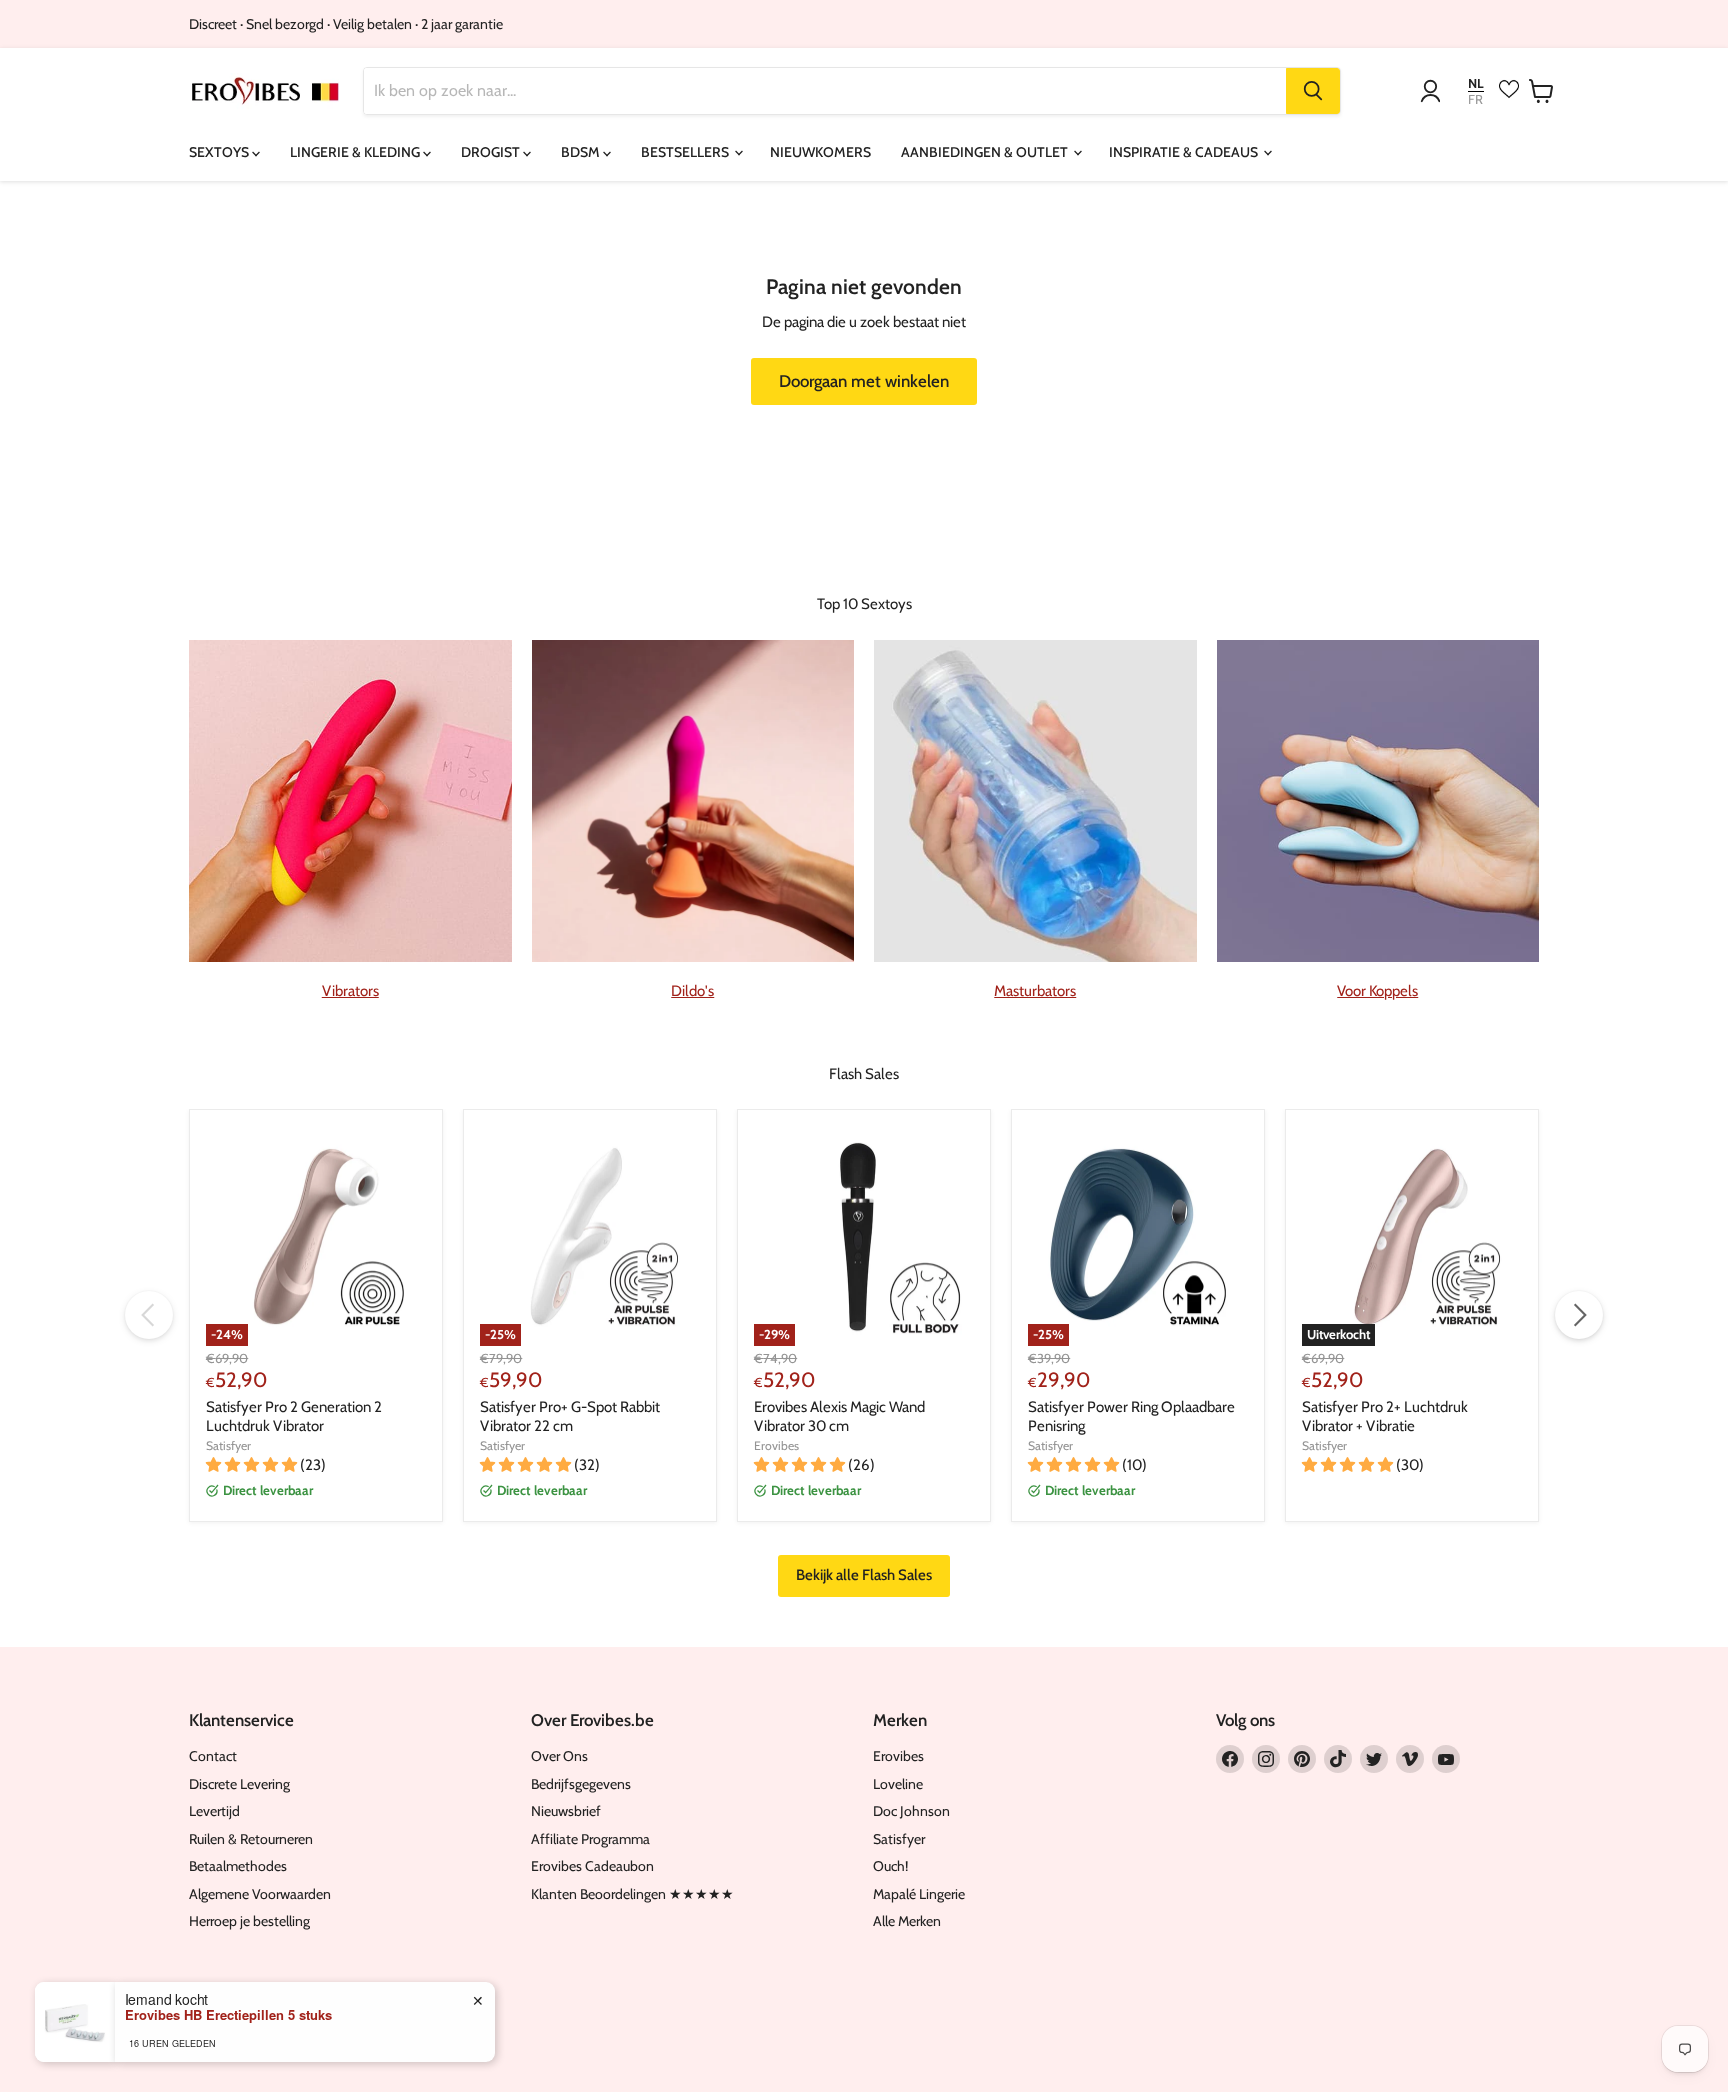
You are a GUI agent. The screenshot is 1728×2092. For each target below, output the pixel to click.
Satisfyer (228, 1445)
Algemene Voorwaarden (260, 1894)
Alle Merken (907, 1921)
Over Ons (559, 1756)
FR (1475, 99)
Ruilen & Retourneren (251, 1839)
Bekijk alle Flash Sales (864, 1575)
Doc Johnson (911, 1811)
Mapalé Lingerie (919, 1894)
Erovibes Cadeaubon (592, 1866)
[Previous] (149, 1315)
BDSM (582, 152)
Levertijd (214, 1811)
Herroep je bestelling (249, 1921)
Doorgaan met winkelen (864, 381)
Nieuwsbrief (566, 1811)
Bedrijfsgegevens (581, 1784)
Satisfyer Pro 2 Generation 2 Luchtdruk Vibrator (294, 1417)
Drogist (492, 152)
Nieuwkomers (820, 152)
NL (1476, 83)
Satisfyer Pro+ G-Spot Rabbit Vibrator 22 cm (570, 1417)
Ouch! (890, 1866)
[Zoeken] (1313, 91)
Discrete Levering (239, 1784)
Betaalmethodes (238, 1866)
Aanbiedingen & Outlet (986, 152)
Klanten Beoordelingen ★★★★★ (632, 1894)
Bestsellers (686, 152)
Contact (213, 1756)
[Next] (1579, 1315)
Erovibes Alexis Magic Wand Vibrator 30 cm (839, 1417)
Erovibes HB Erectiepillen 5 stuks (228, 2015)
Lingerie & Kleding (356, 152)
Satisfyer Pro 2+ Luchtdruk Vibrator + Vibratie (1385, 1417)
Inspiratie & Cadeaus (1185, 152)
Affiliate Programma (590, 1839)
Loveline (898, 1784)
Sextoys (220, 152)
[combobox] (825, 91)
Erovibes (776, 1445)
